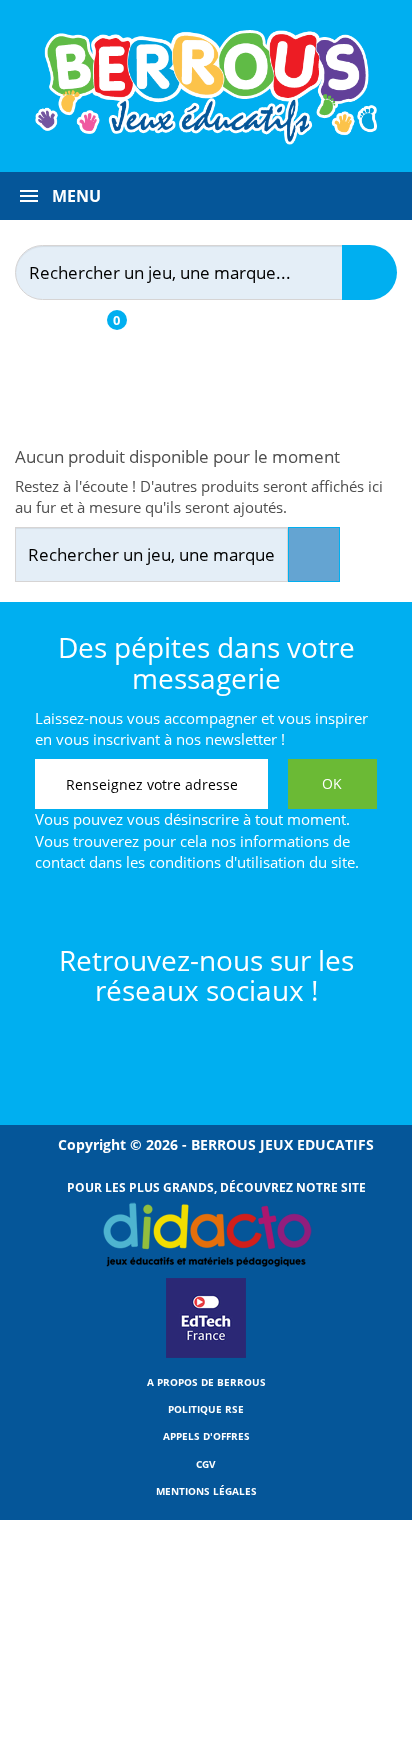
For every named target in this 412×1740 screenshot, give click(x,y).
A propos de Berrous (206, 1382)
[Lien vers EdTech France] (206, 1354)
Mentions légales (206, 1491)
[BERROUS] (206, 87)
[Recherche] (369, 272)
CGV (206, 1464)
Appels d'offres (206, 1436)
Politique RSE (206, 1409)
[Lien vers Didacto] (206, 1235)
